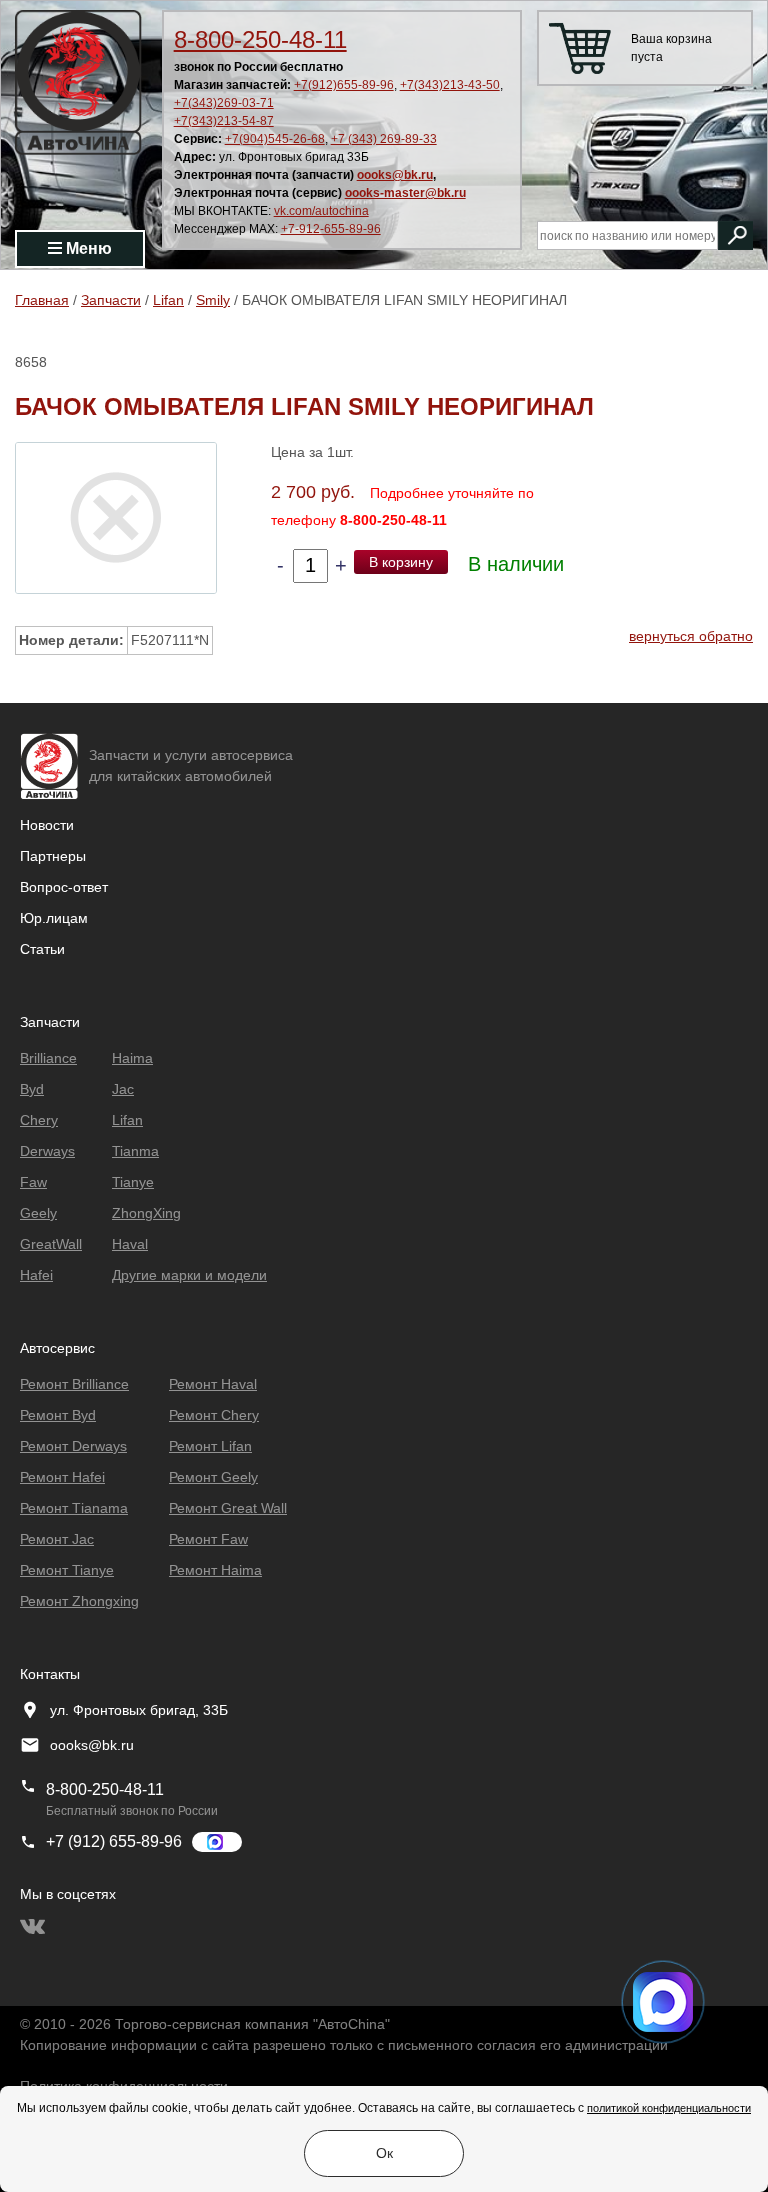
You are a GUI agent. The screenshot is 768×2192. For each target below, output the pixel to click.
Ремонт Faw (208, 1539)
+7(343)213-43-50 (450, 85)
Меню (87, 248)
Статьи (42, 949)
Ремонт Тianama (74, 1508)
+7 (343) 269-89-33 (384, 139)
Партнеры (53, 856)
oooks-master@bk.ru (405, 193)
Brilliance (48, 1058)
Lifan (168, 300)
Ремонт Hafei (62, 1477)
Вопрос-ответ (64, 887)
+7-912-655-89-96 (331, 229)
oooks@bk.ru (395, 175)
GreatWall (51, 1244)
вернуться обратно (691, 636)
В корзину (401, 562)
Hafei (36, 1275)
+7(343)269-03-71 (224, 103)
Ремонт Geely (213, 1477)
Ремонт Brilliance (74, 1384)
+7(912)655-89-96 (344, 85)
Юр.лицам (54, 918)
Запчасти (111, 300)
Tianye (133, 1182)
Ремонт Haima (215, 1570)
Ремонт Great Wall (228, 1508)
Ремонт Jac (57, 1539)
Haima (132, 1058)
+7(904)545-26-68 (275, 139)
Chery (39, 1120)
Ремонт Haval (213, 1384)
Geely (38, 1213)
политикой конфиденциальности (669, 2108)
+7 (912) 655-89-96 (114, 1841)
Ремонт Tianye (67, 1570)
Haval (130, 1244)
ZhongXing (146, 1213)
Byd (32, 1089)
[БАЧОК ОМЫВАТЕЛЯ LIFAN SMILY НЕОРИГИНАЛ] (116, 517)
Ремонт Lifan (210, 1446)
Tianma (135, 1151)
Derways (47, 1151)
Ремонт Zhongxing (79, 1601)
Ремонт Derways (73, 1446)
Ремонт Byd (58, 1415)
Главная (42, 300)
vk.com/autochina (321, 211)
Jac (123, 1089)
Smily (213, 300)
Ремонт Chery (214, 1415)
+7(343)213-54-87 (224, 121)
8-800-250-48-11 (260, 39)
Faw (33, 1182)
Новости (47, 825)
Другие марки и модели (189, 1275)
